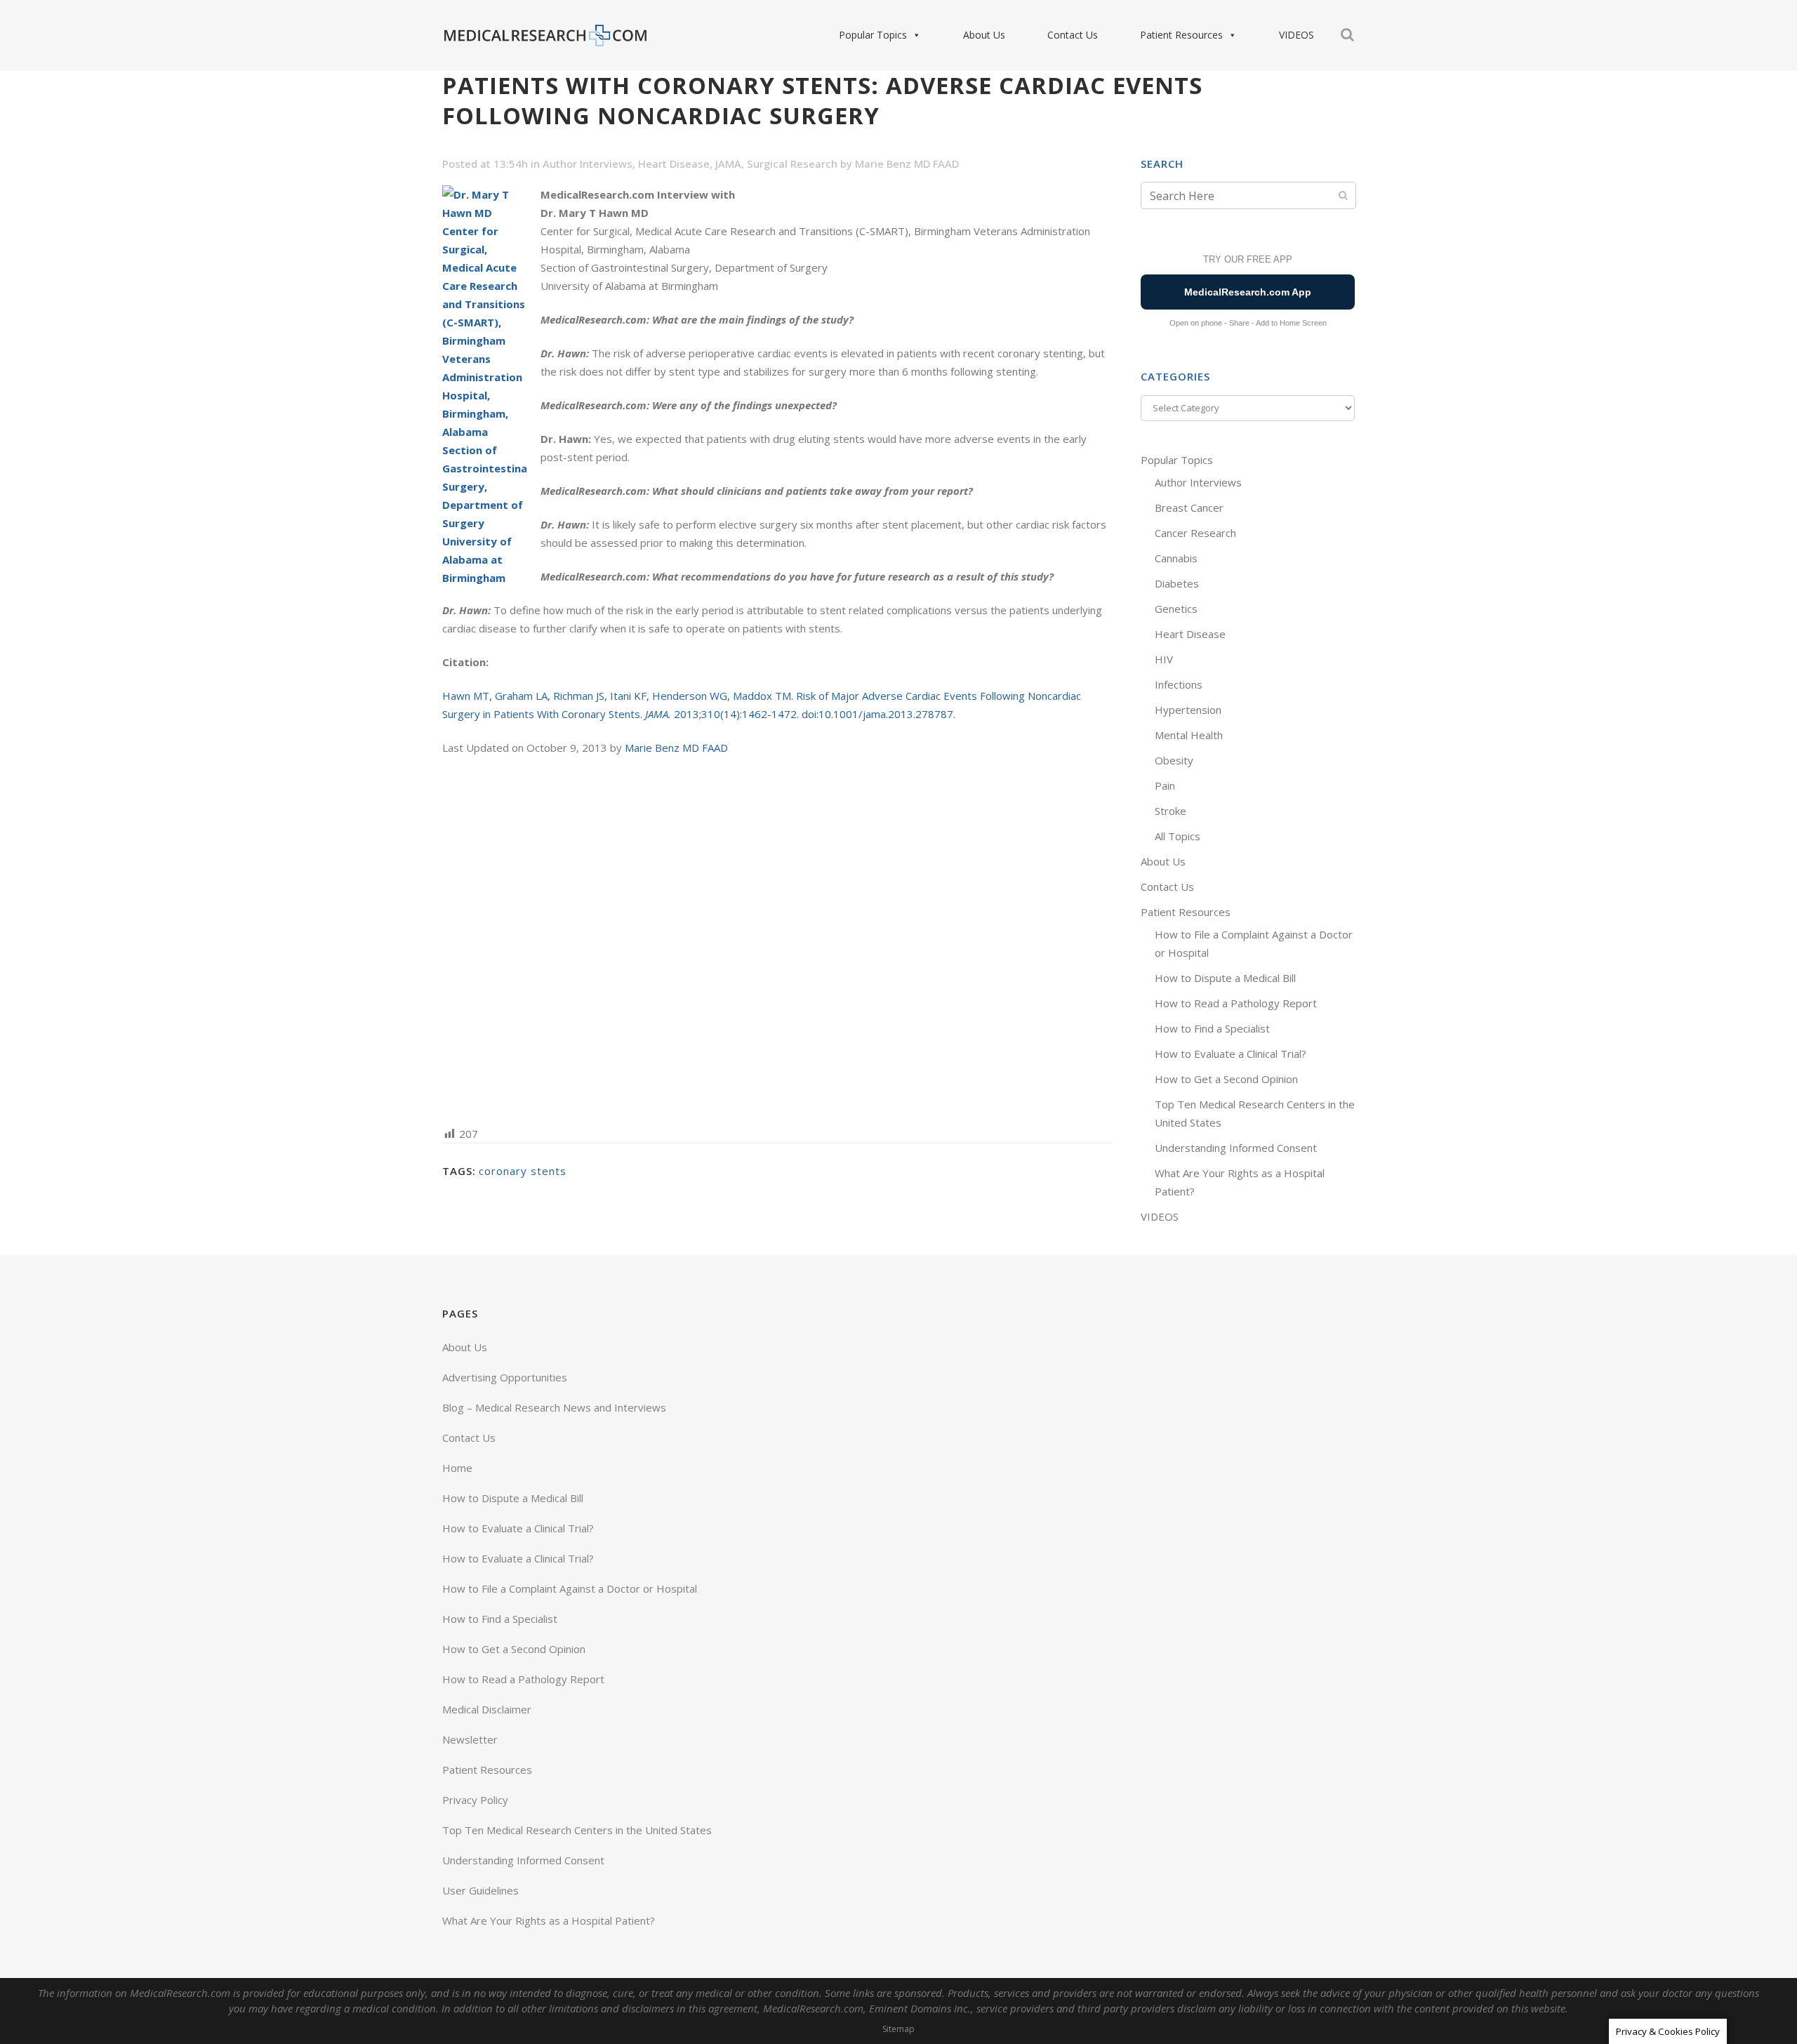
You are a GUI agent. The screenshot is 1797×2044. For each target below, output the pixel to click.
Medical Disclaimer (487, 1709)
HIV (1164, 659)
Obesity (1174, 760)
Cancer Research (1195, 533)
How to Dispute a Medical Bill (1225, 978)
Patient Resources (1181, 35)
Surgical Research (792, 164)
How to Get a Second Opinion (1226, 1079)
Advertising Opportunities (505, 1377)
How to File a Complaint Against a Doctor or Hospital (570, 1588)
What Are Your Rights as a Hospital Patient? (549, 1920)
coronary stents (523, 1171)
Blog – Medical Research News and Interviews (554, 1407)
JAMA (728, 164)
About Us (984, 35)
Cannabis (1176, 558)
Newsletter (470, 1739)
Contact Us (1073, 35)
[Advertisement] (777, 940)
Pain (1165, 785)
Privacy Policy (475, 1800)
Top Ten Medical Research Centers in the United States (577, 1830)
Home (457, 1468)
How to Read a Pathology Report (1236, 1003)
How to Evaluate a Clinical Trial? (1231, 1054)
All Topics (1178, 836)
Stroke (1171, 811)
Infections (1179, 684)
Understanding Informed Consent (1236, 1148)
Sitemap (898, 2029)
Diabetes (1177, 583)
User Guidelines (480, 1890)
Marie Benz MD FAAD (907, 164)
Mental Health (1189, 735)
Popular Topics (873, 35)
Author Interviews (588, 164)
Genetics (1176, 609)
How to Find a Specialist (1212, 1028)
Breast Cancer (1189, 507)
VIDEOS (1297, 35)
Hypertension (1188, 710)
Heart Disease (674, 164)
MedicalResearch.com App (1248, 292)
